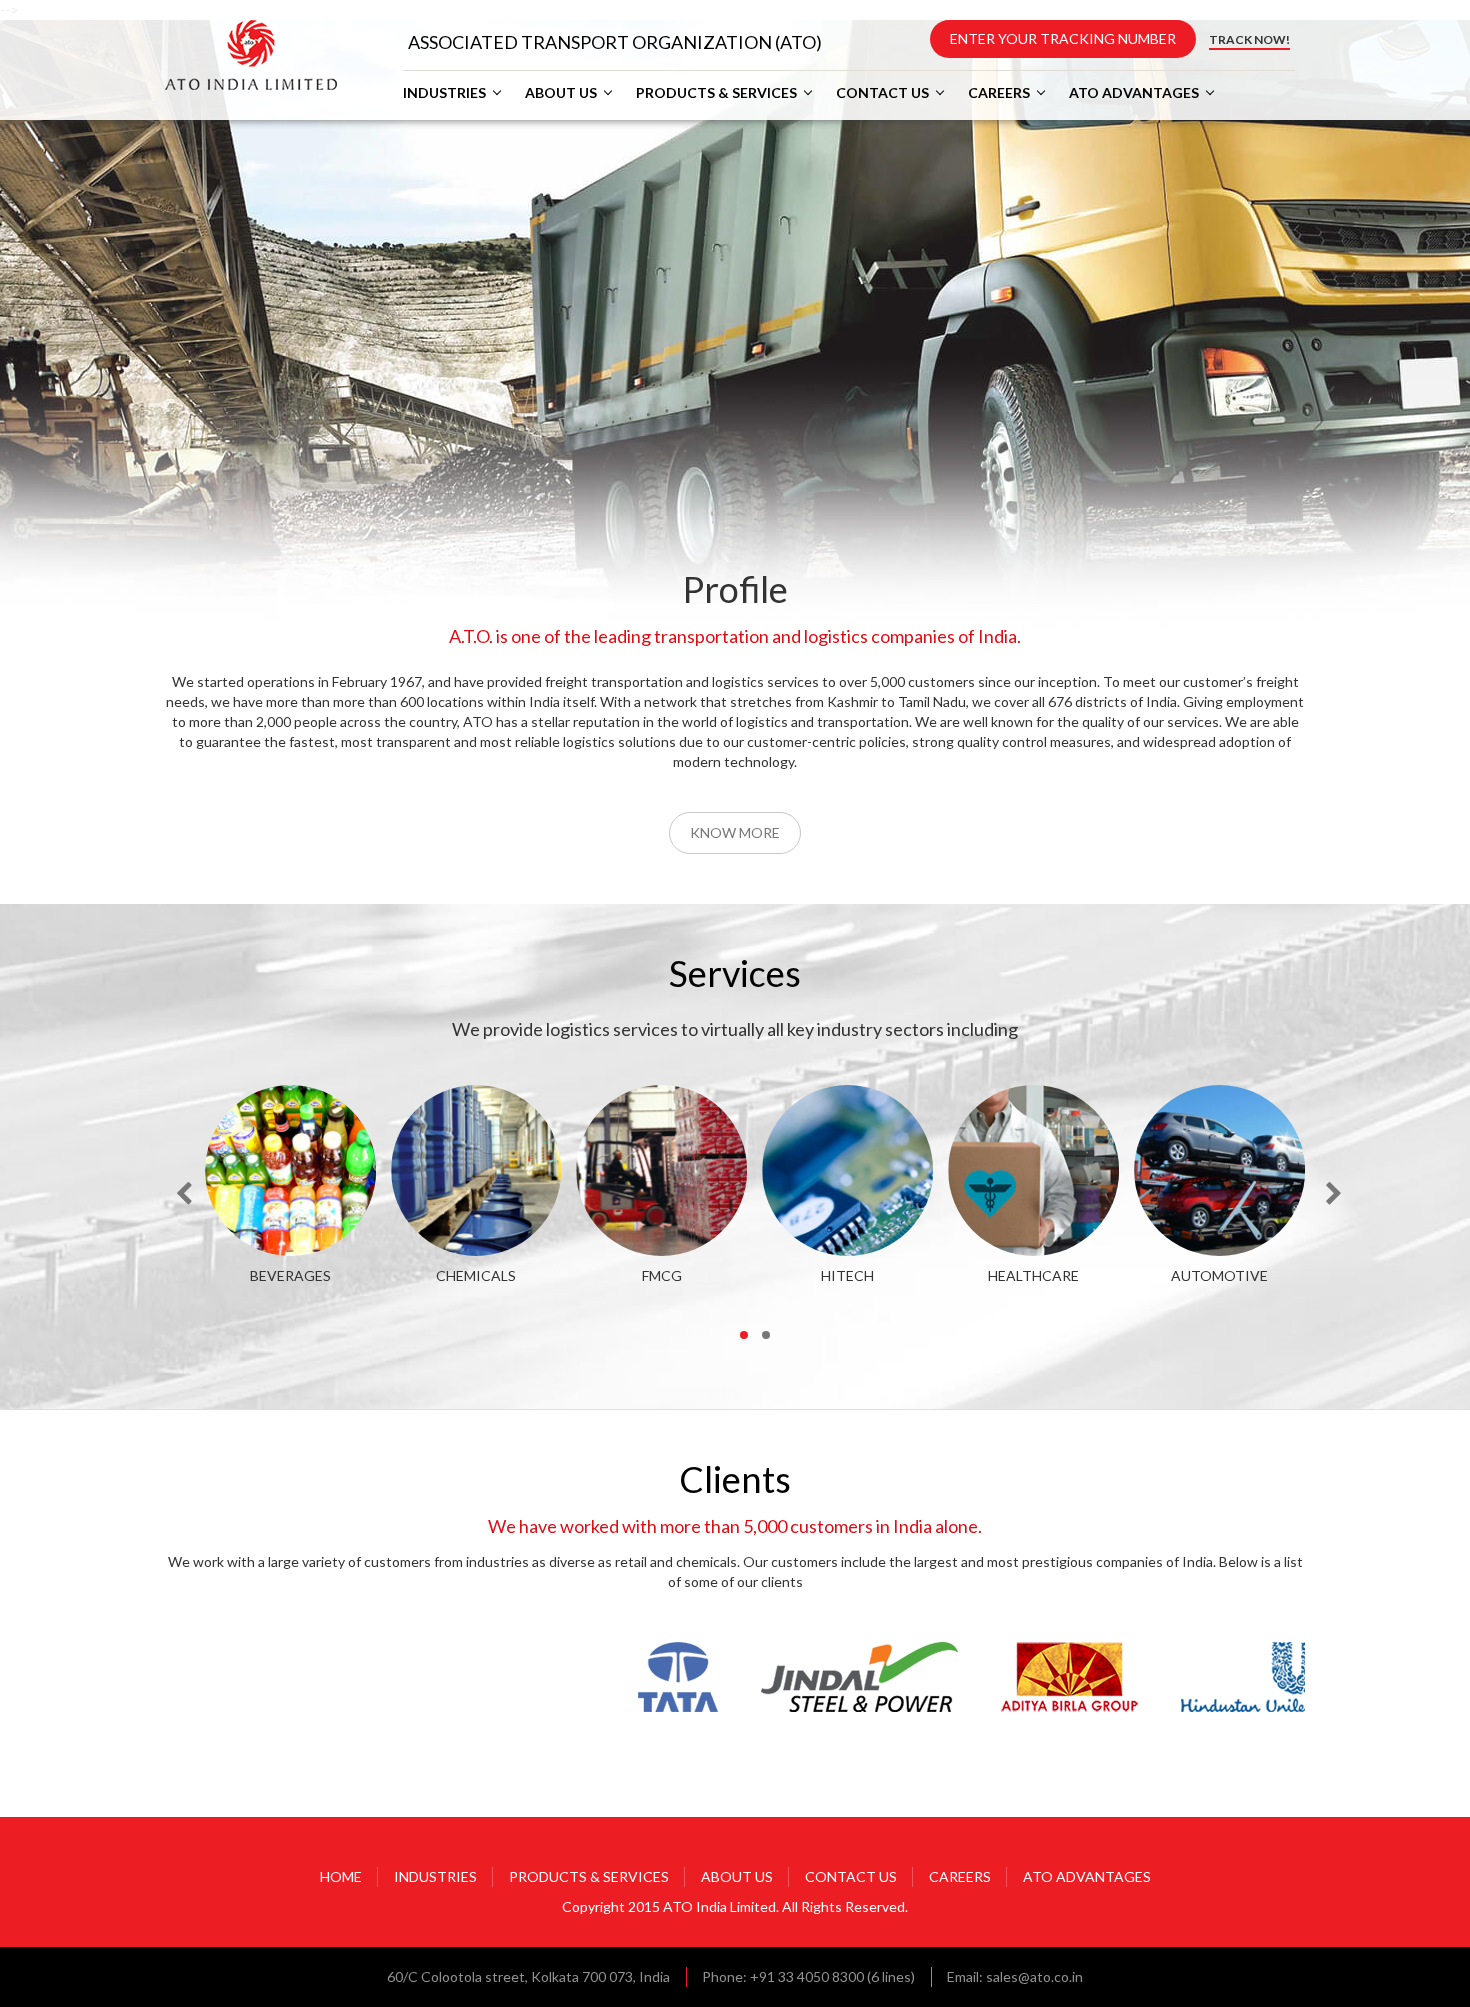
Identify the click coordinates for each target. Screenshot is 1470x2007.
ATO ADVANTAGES (1134, 93)
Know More (735, 832)
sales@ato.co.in (1034, 1976)
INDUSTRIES (444, 93)
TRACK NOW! (1249, 39)
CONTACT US (882, 93)
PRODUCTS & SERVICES (716, 93)
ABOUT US (561, 93)
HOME (341, 1876)
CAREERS (999, 93)
